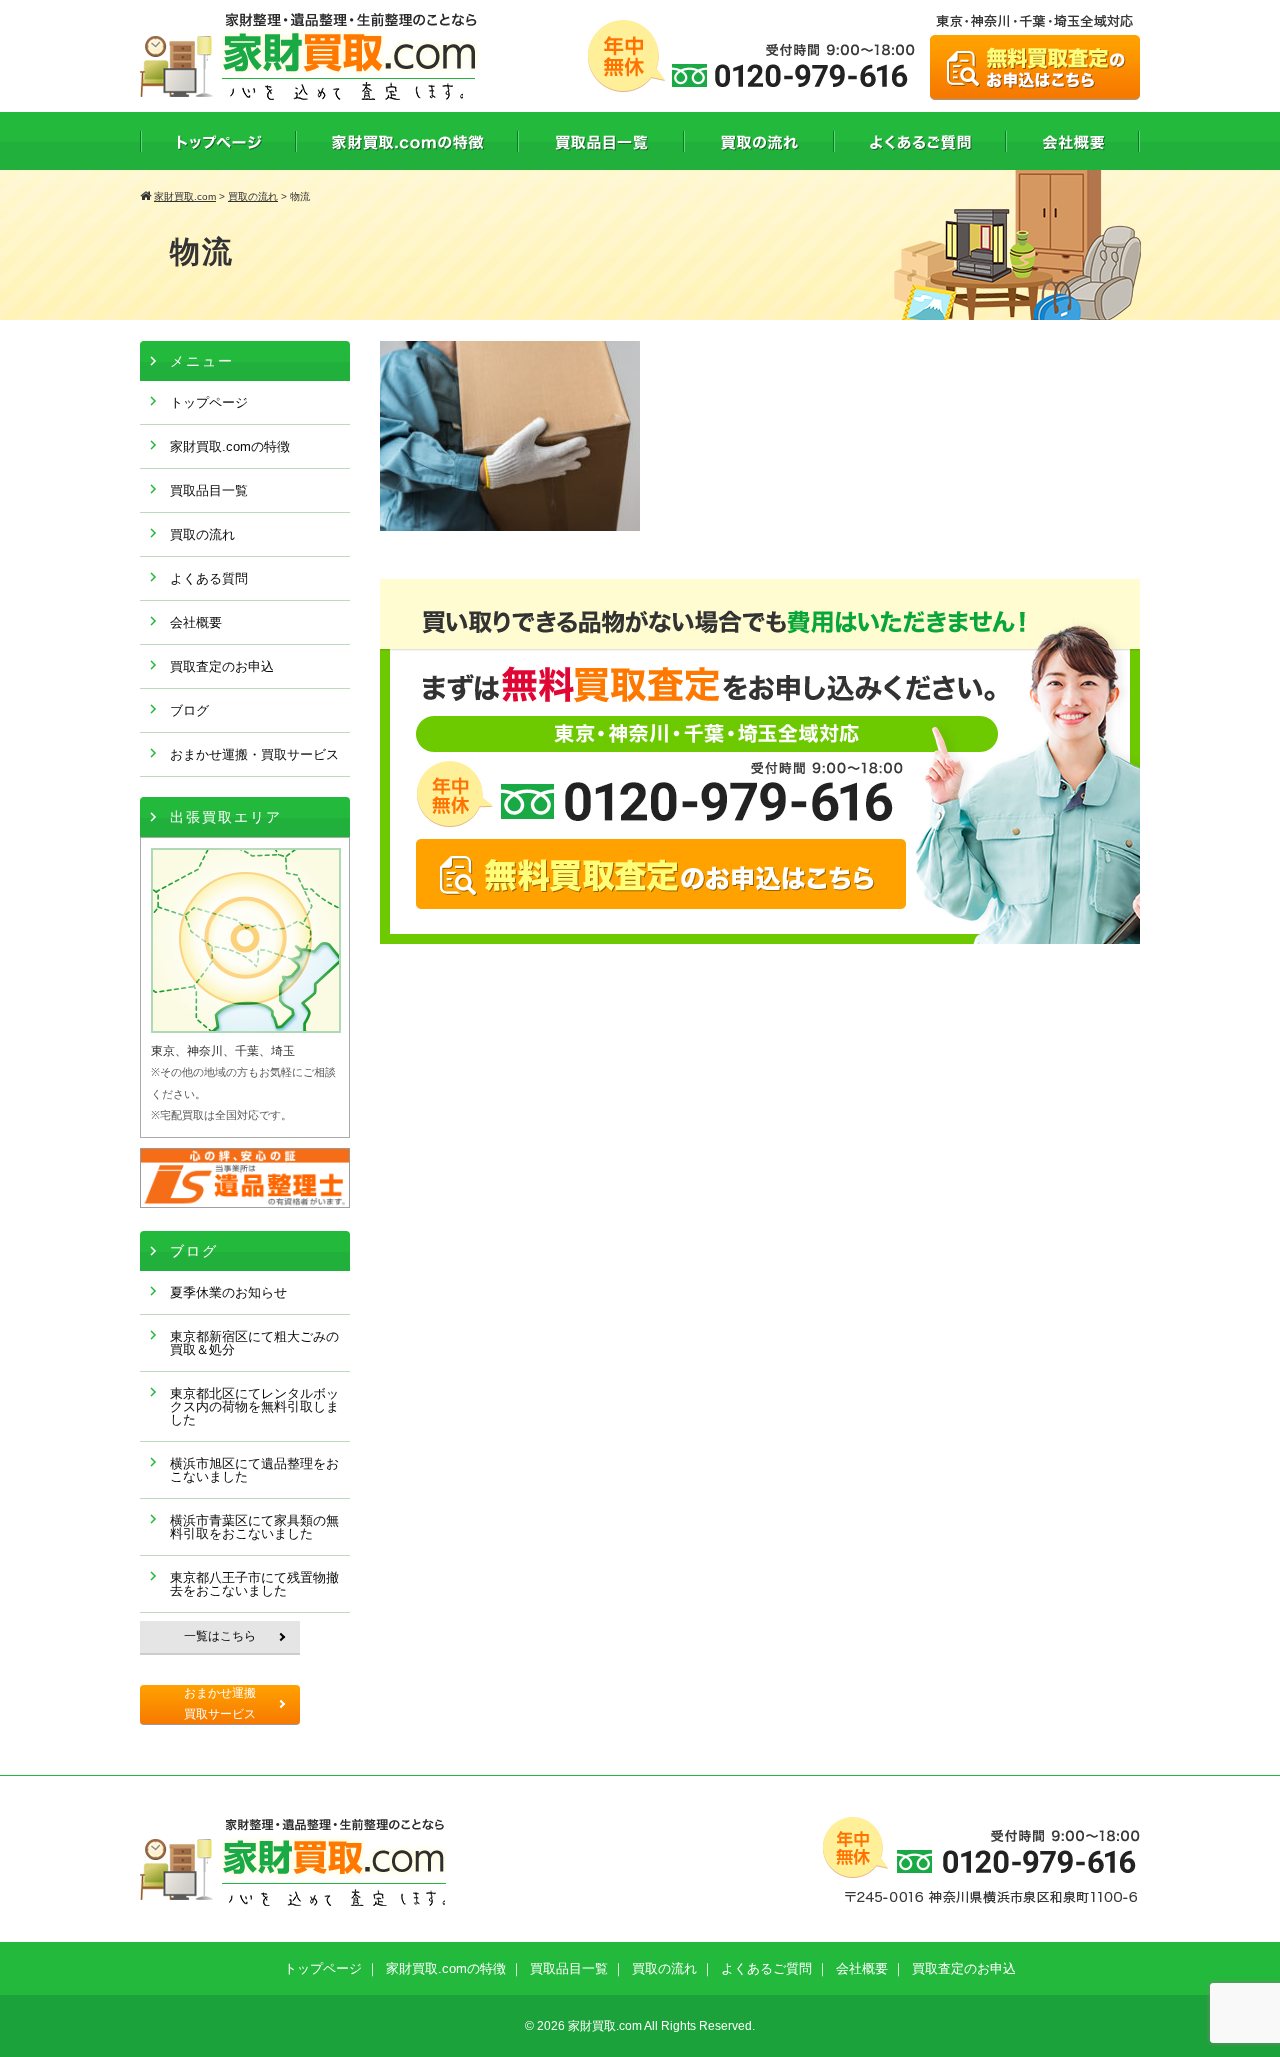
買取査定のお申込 (222, 666)
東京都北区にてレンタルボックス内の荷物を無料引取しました (254, 1406)
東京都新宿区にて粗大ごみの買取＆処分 (254, 1343)
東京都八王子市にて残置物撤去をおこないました (254, 1584)
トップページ (209, 402)
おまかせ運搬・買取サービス (254, 754)
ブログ (189, 710)
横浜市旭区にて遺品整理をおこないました (254, 1470)
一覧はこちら (220, 1636)
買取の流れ (202, 534)
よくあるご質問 (766, 1968)
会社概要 (196, 622)
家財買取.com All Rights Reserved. (661, 2026)
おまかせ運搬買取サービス (220, 1704)
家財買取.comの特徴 (230, 446)
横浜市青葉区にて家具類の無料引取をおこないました (254, 1527)
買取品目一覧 (209, 490)
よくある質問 (209, 578)
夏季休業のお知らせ (228, 1292)
